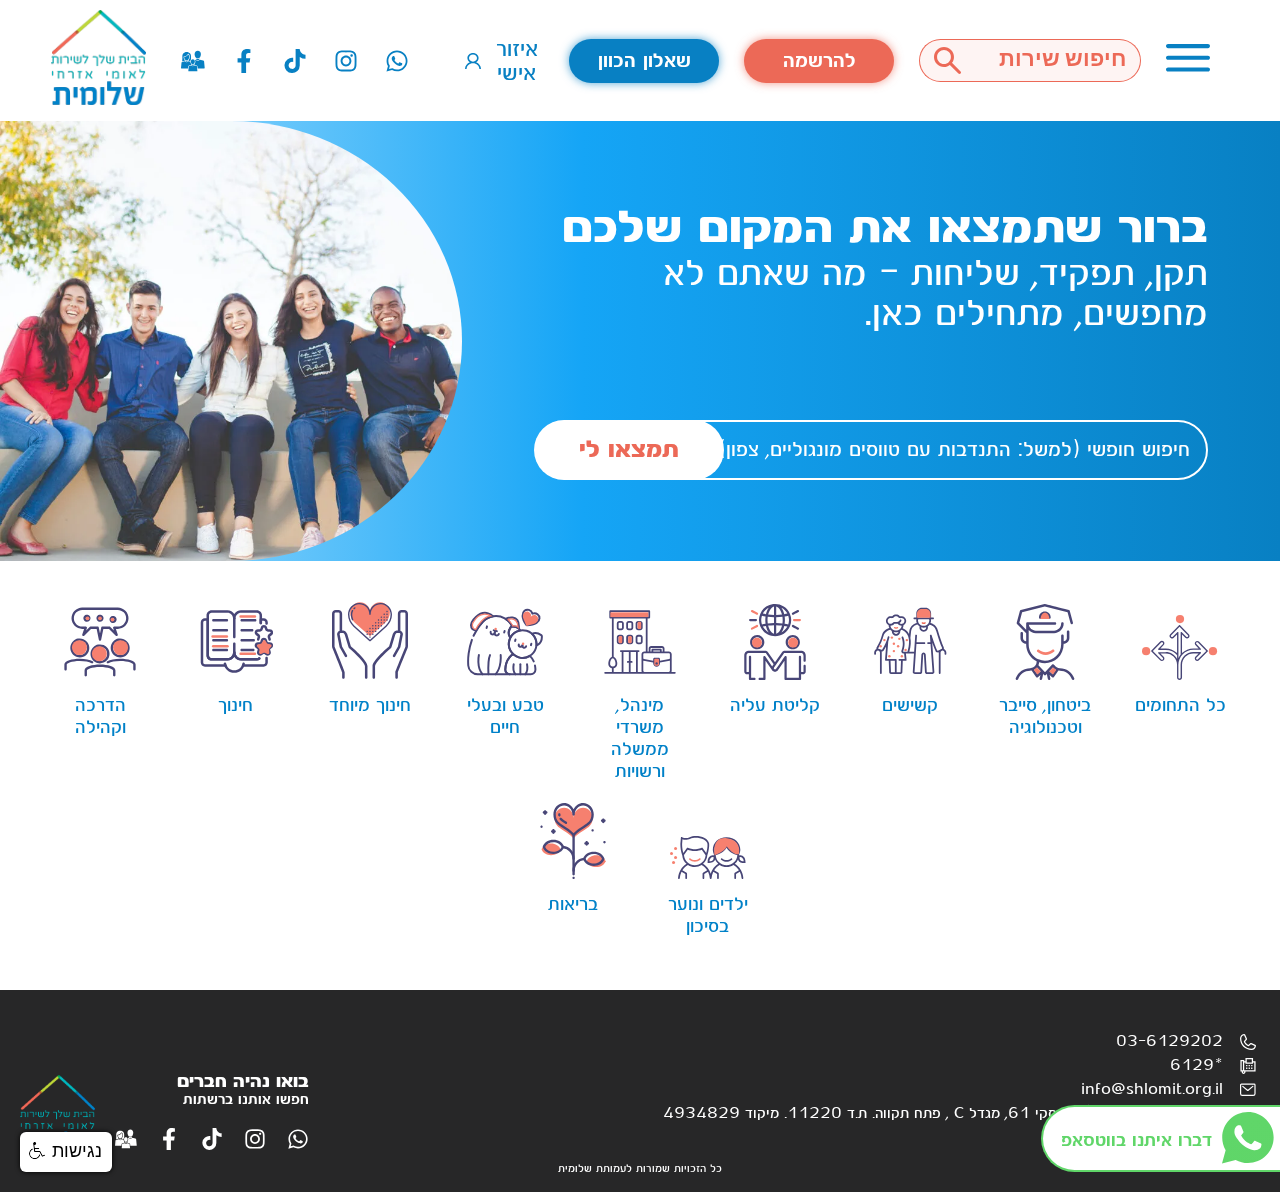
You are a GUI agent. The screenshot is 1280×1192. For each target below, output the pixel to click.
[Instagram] (346, 61)
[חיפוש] (947, 60)
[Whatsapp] (397, 61)
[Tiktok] (295, 61)
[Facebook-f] (244, 61)
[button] (66, 1152)
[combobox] (1058, 60)
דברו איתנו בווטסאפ (1136, 1140)
